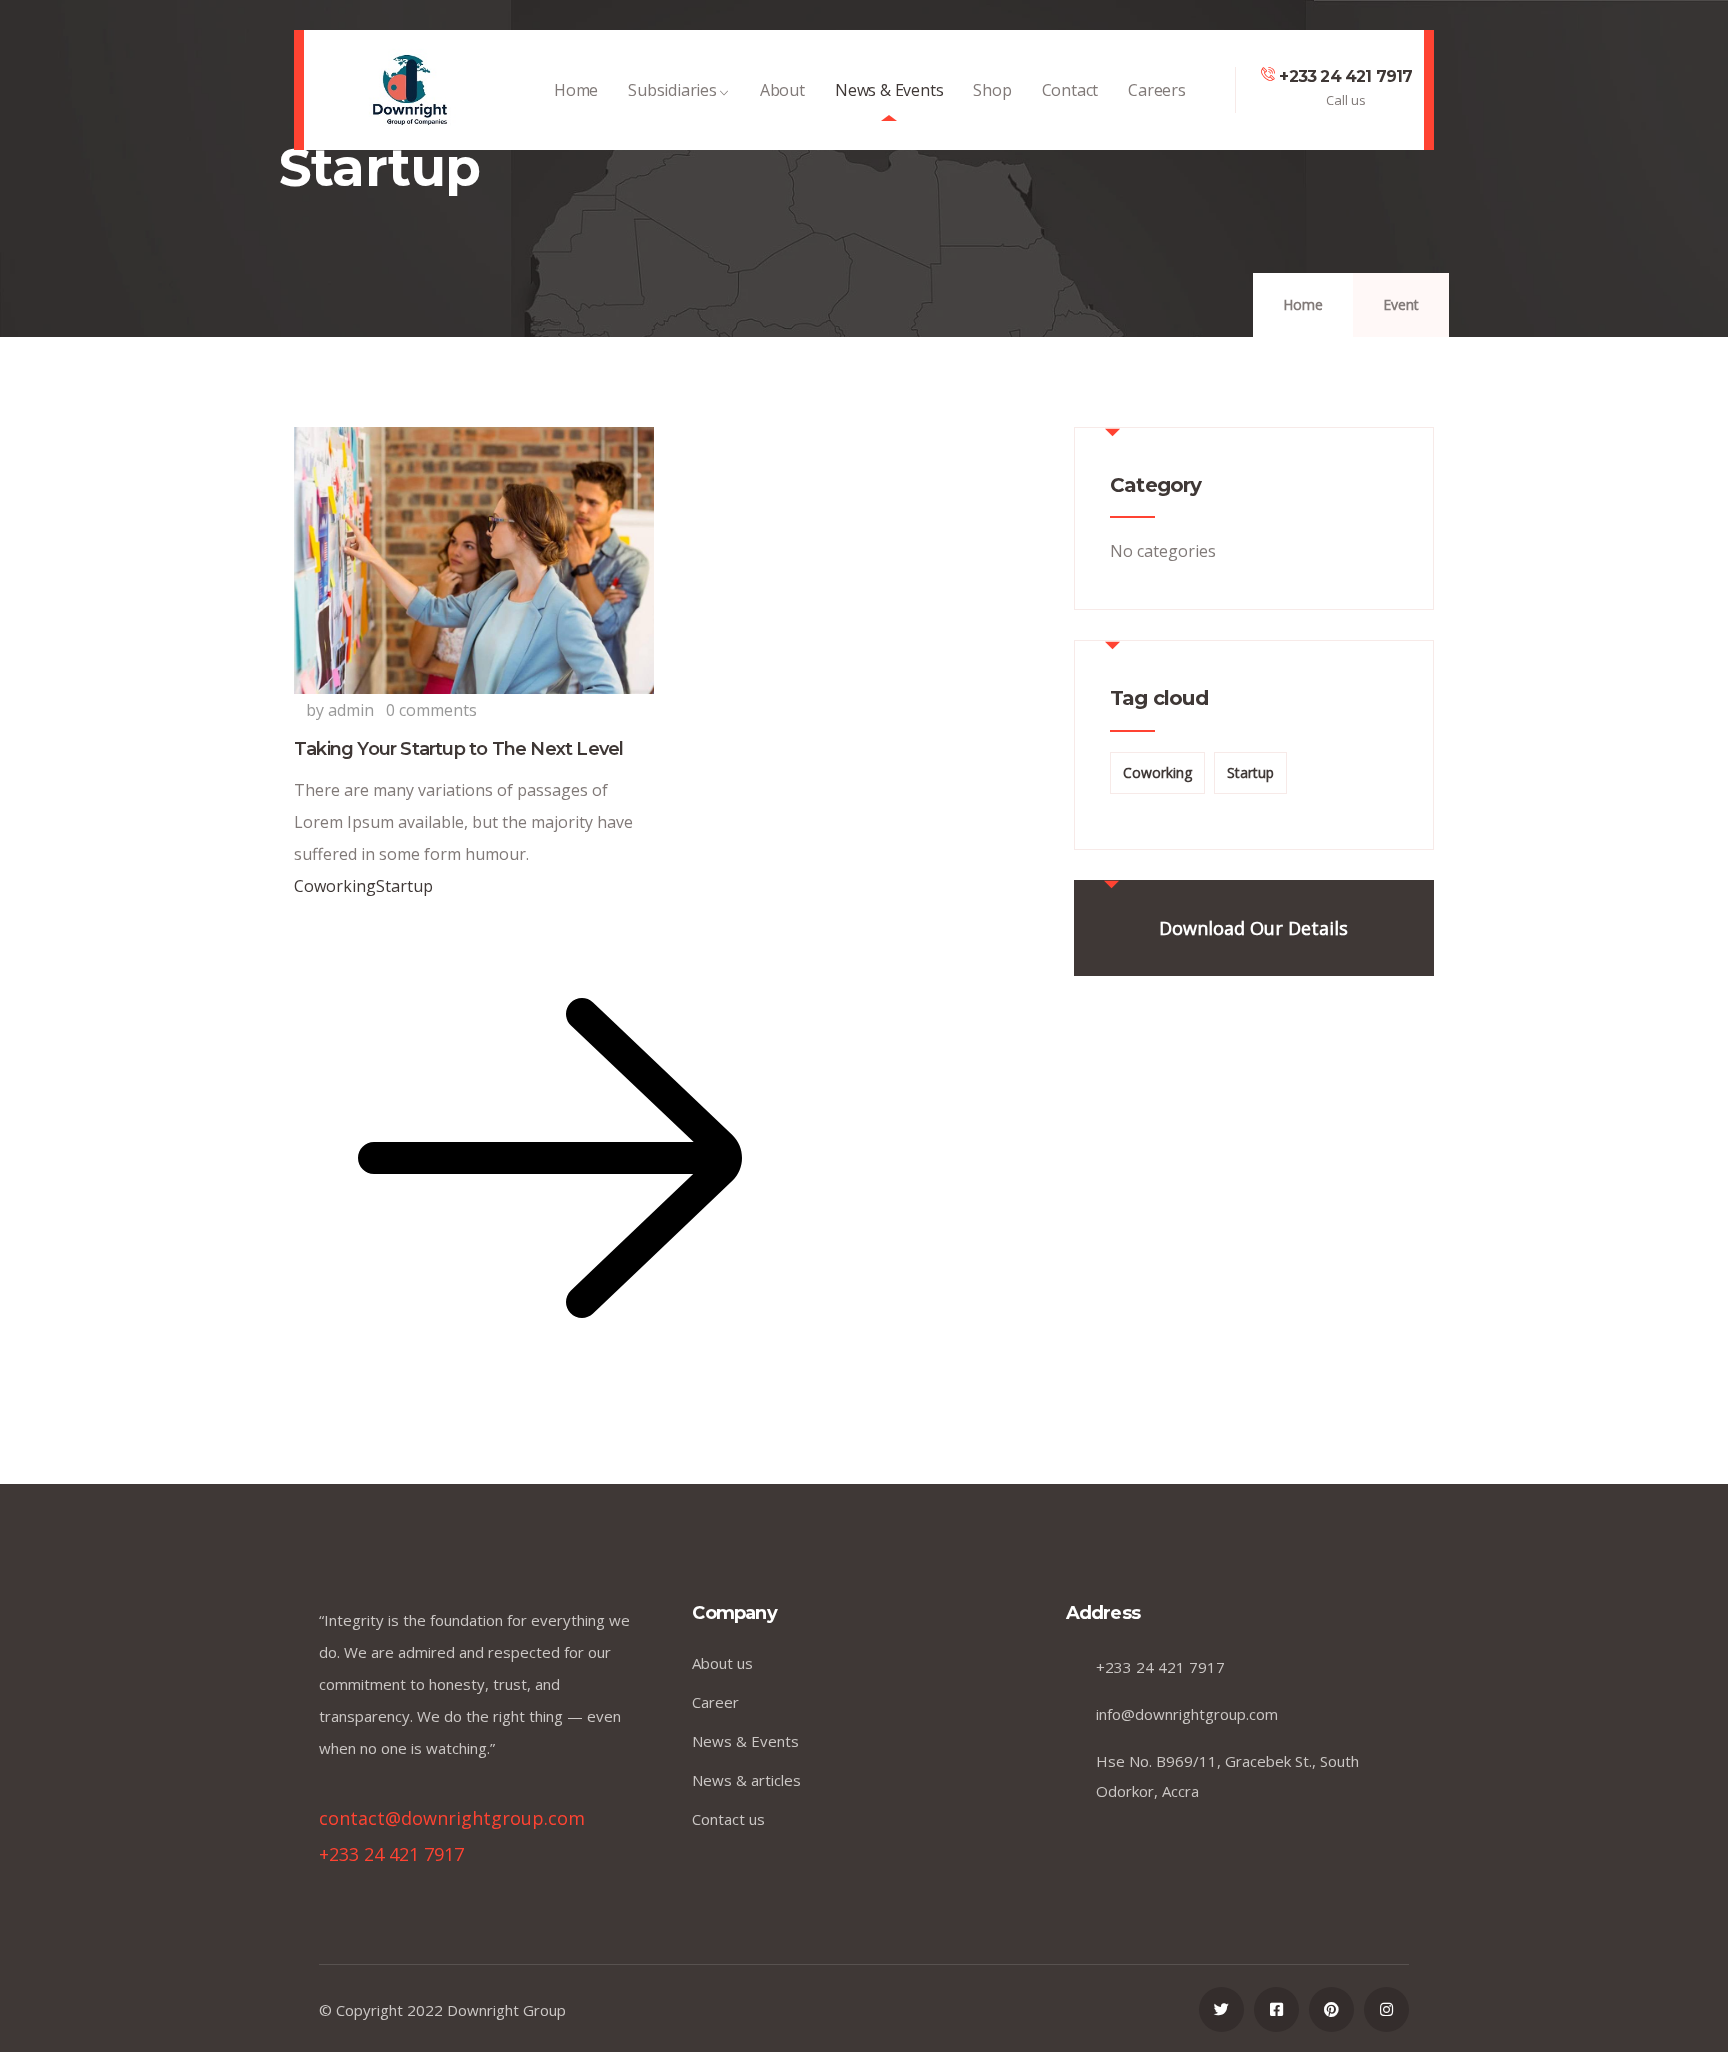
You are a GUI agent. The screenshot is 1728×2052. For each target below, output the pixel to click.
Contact (1070, 90)
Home (576, 90)
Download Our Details (1253, 928)
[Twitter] (1221, 2009)
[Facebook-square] (1276, 2009)
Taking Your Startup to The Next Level (458, 749)
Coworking (335, 886)
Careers (1157, 90)
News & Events (889, 90)
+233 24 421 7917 (1345, 76)
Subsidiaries (672, 90)
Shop (992, 90)
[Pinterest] (1331, 2009)
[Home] (410, 90)
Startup (404, 886)
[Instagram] (1386, 2009)
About (782, 90)
